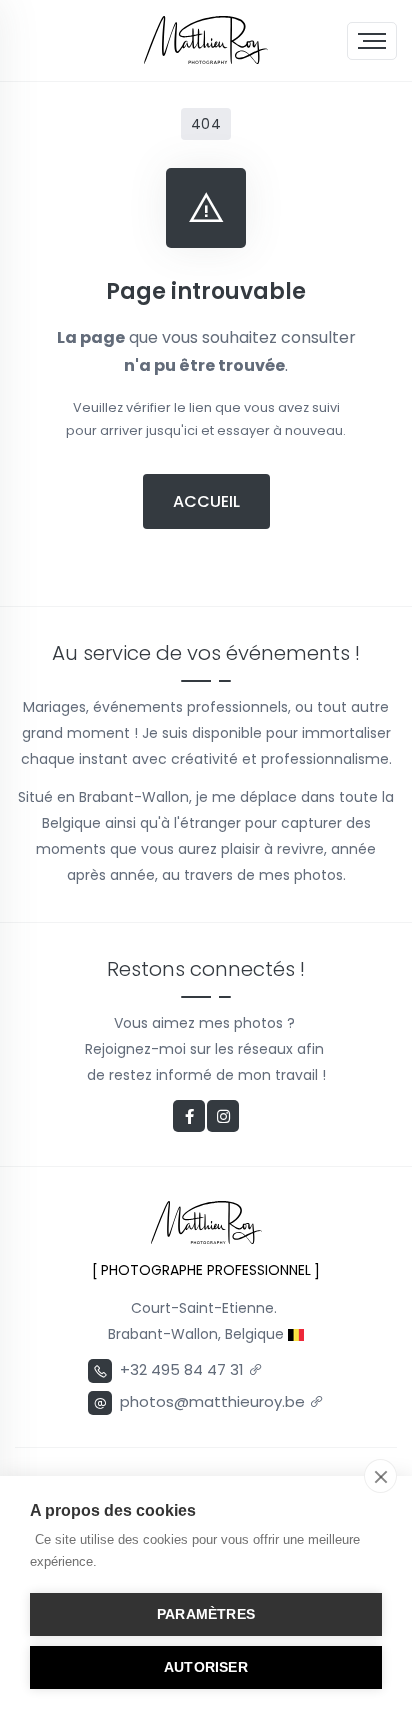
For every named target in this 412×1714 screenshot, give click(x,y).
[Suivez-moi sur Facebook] (189, 1116)
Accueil (206, 501)
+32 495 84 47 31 (184, 1369)
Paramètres (206, 1614)
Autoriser (206, 1667)
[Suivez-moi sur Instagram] (223, 1116)
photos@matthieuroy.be (214, 1401)
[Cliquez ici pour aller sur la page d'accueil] (206, 40)
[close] (380, 1476)
